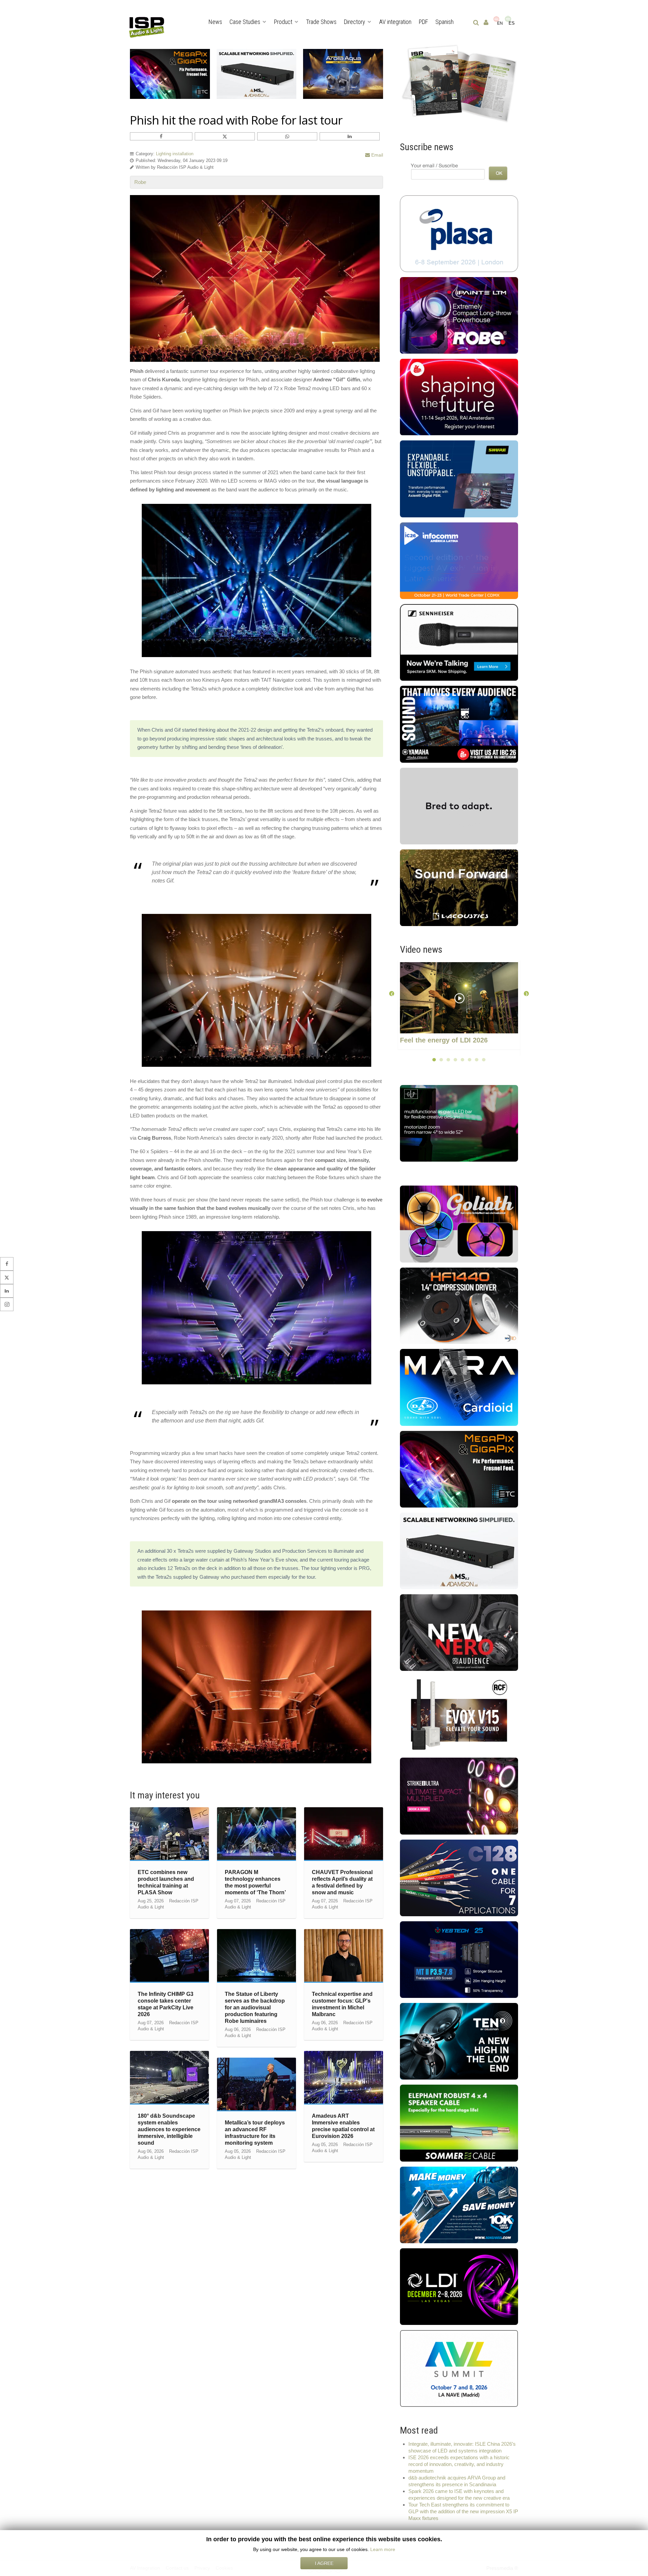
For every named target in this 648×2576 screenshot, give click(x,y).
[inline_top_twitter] (225, 136)
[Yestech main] (459, 1959)
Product (283, 22)
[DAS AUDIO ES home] (459, 1387)
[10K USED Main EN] (459, 2204)
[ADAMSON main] (459, 1550)
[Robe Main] (459, 315)
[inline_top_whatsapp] (287, 136)
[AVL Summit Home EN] (459, 2368)
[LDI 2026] (459, 2286)
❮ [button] (392, 993)
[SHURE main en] (459, 478)
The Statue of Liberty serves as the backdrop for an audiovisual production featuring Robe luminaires (255, 2008)
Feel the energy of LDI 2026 (444, 1040)
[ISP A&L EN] (459, 83)
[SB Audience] (459, 1632)
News (215, 22)
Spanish (444, 22)
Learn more (383, 2549)
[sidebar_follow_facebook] (7, 1264)
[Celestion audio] (459, 2041)
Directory (355, 22)
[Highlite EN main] (459, 1224)
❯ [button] (526, 993)
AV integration (395, 22)
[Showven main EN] (474, 1123)
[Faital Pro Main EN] (459, 1305)
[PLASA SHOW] (459, 233)
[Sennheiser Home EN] (459, 642)
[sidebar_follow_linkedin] (7, 1291)
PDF (423, 22)
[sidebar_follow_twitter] (7, 1277)
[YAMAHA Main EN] (459, 724)
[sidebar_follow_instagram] (7, 1304)
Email (376, 155)
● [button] (434, 1059)
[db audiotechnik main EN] (459, 805)
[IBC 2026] (459, 397)
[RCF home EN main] (459, 1714)
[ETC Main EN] (459, 1469)
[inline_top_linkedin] (350, 136)
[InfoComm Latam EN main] (459, 560)
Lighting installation (175, 154)
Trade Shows (321, 22)
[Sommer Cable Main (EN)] (459, 2123)
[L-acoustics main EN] (459, 887)
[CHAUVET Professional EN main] (459, 1796)
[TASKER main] (459, 1877)
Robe (140, 182)
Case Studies (245, 22)
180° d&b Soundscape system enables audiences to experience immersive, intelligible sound (169, 2129)
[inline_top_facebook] (161, 136)
